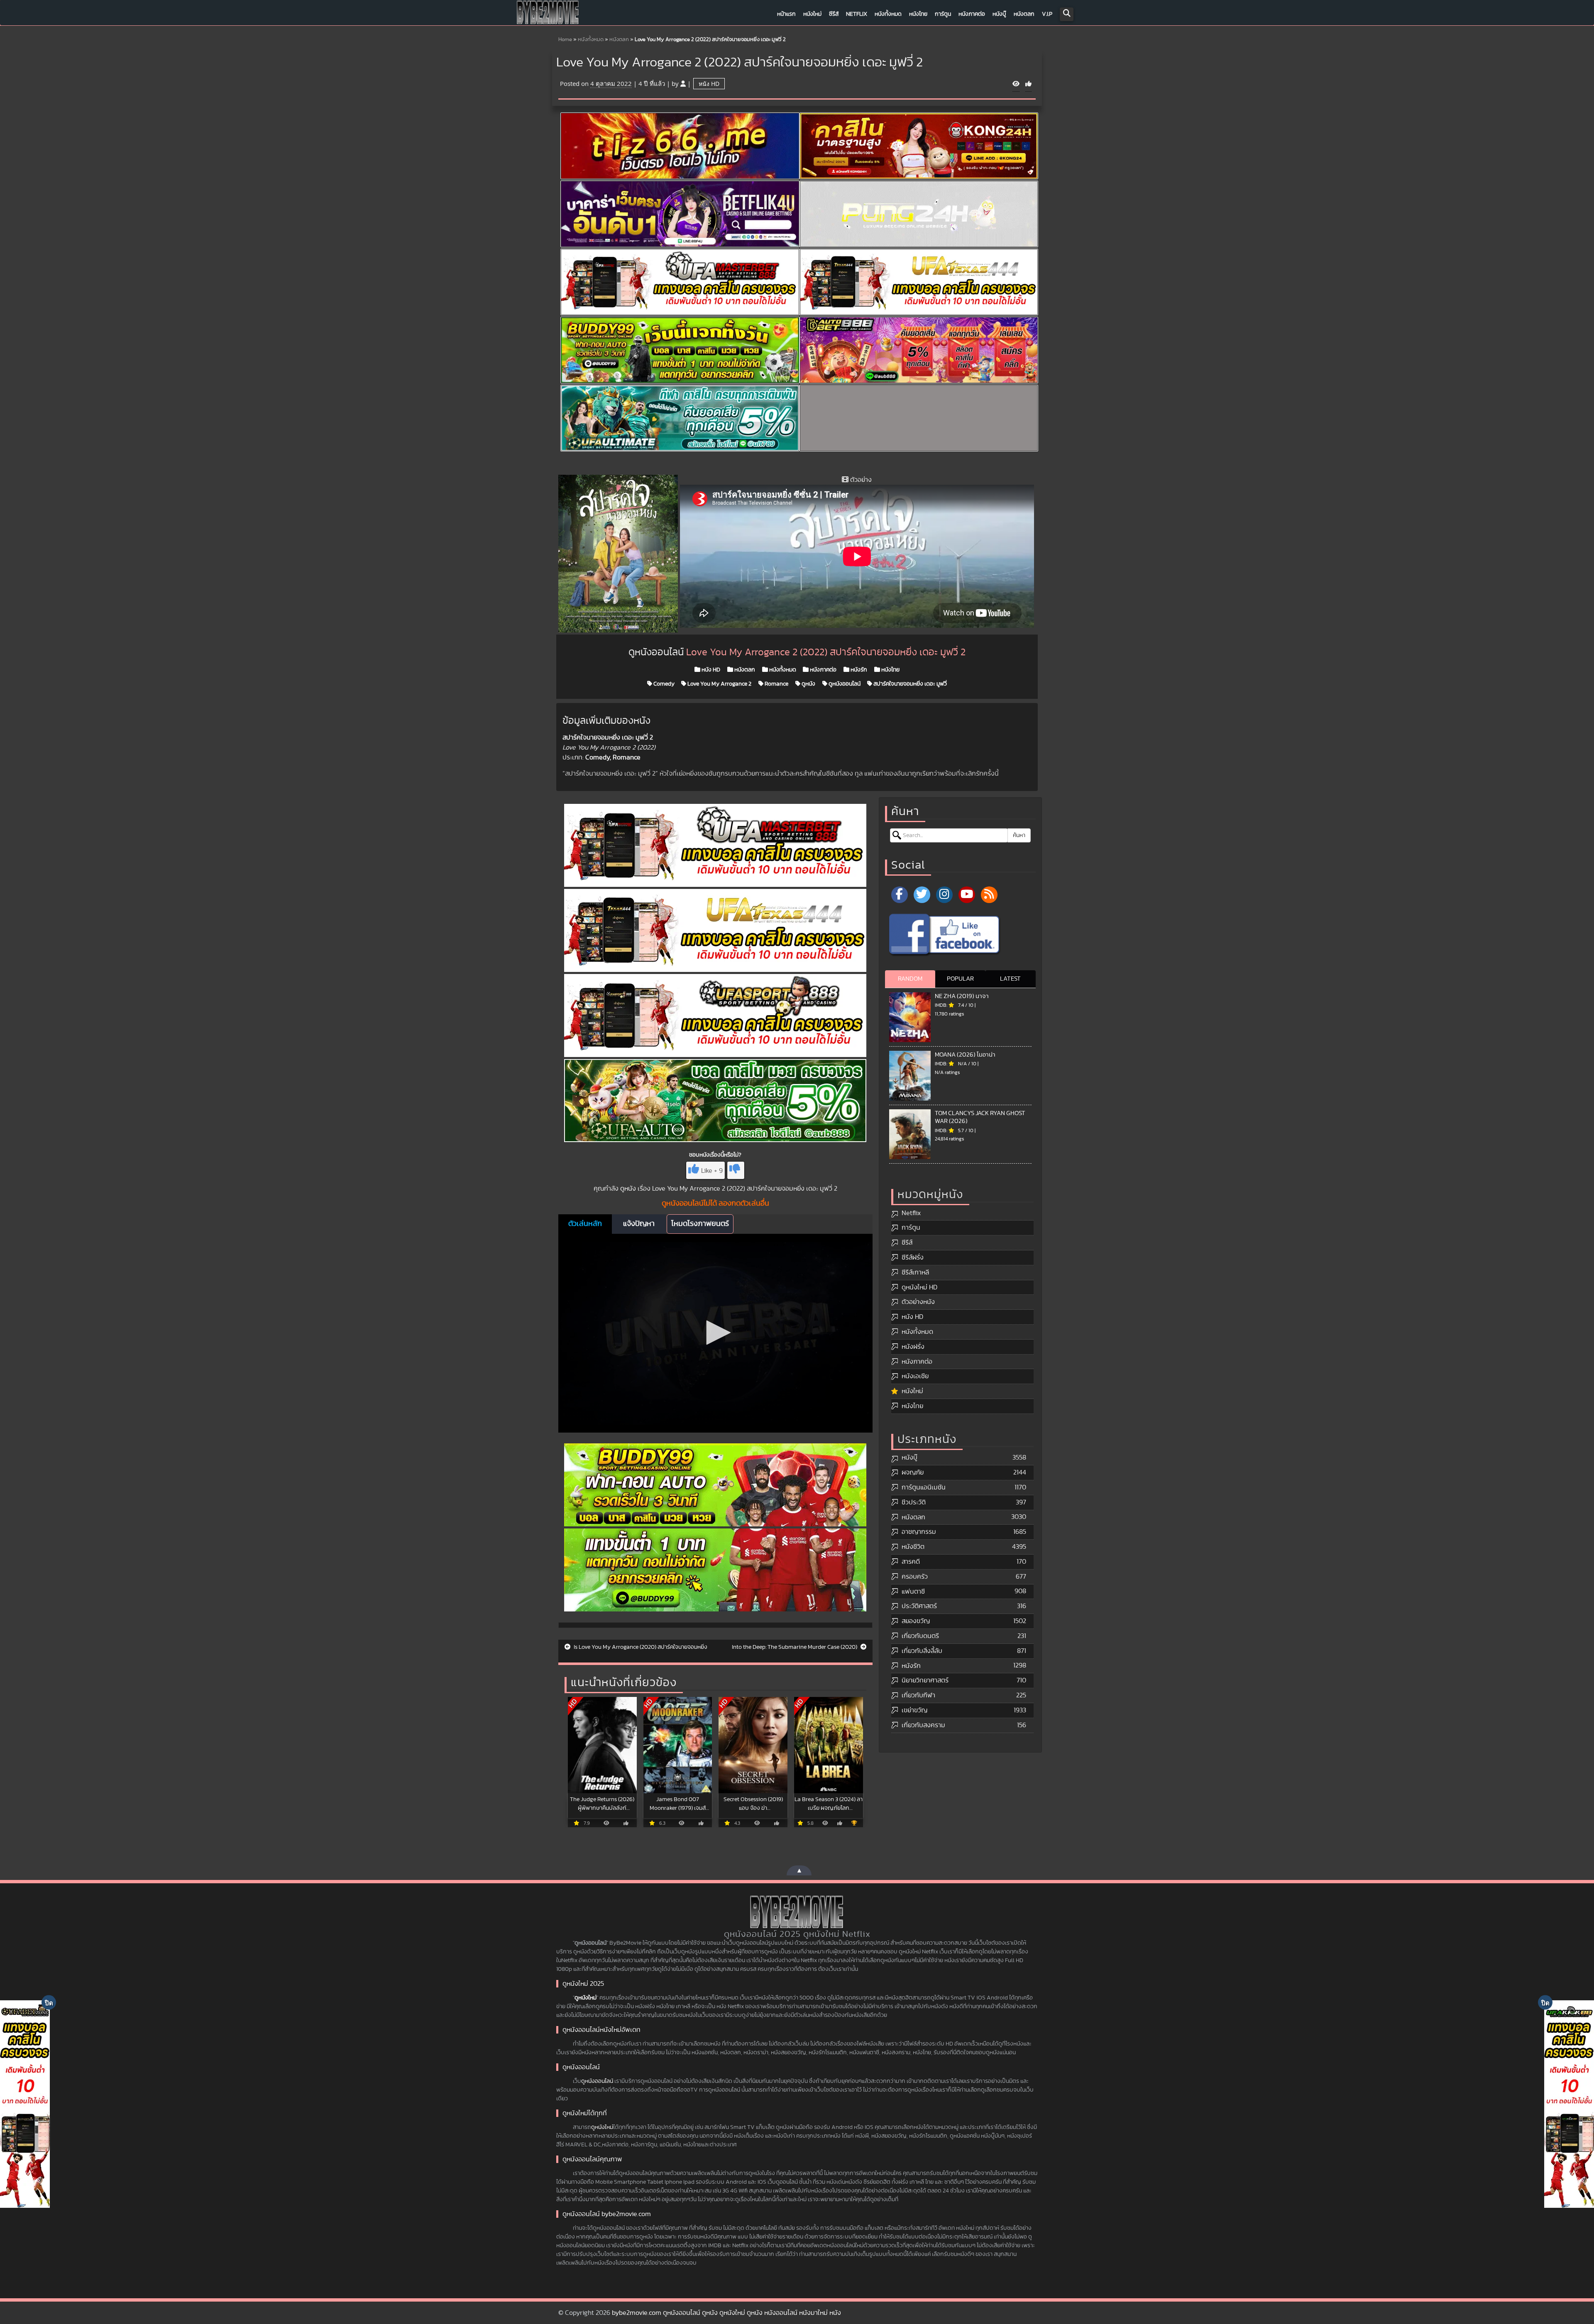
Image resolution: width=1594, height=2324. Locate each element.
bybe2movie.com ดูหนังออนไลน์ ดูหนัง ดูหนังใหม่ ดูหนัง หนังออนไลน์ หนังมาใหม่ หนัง (726, 2313)
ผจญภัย (913, 1472)
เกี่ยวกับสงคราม (923, 1725)
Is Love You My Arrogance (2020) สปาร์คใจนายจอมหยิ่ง (640, 1647)
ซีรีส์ (834, 14)
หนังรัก (858, 670)
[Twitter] (922, 895)
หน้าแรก (786, 14)
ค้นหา (1019, 835)
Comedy (663, 684)
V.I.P (1047, 14)
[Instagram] (944, 895)
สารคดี (911, 1562)
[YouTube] (967, 895)
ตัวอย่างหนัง (918, 1302)
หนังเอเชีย (915, 1376)
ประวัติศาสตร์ (919, 1606)
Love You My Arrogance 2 (719, 684)
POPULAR (960, 979)
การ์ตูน (943, 14)
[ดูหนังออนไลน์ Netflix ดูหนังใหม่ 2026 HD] (548, 15)
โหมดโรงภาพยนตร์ (700, 1224)
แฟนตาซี (913, 1592)
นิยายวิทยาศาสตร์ (925, 1680)
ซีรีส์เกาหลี (915, 1272)
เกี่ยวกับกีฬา (918, 1695)
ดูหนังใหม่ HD (919, 1287)
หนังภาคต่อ (972, 14)
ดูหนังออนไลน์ (844, 684)
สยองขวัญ (916, 1621)
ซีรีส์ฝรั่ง (913, 1257)
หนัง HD (709, 84)
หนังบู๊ (999, 14)
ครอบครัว (915, 1577)
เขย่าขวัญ (914, 1710)
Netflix (857, 14)
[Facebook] (900, 895)
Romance (776, 684)
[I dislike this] (736, 1170)
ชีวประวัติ (914, 1502)
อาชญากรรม (919, 1532)
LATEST (1010, 979)
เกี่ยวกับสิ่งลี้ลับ (922, 1651)
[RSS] (989, 895)
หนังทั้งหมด (888, 14)
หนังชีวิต (913, 1547)
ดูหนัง (808, 684)
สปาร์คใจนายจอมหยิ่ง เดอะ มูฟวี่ (909, 684)
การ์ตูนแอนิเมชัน (924, 1487)
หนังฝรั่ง (913, 1347)
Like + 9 (712, 1171)
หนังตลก (1024, 14)
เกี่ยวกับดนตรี (920, 1636)
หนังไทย (918, 14)
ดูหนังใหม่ (586, 1998)
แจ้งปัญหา (639, 1224)
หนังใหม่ (812, 14)
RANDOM (910, 979)
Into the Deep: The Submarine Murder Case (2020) (795, 1647)
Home (565, 40)
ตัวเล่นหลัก (585, 1224)
